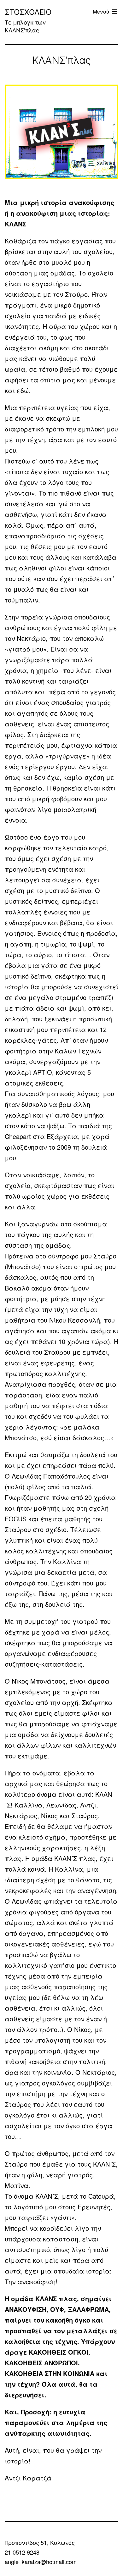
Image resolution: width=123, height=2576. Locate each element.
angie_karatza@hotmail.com (41, 2562)
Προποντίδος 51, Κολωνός (40, 2542)
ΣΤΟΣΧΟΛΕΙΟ (28, 12)
